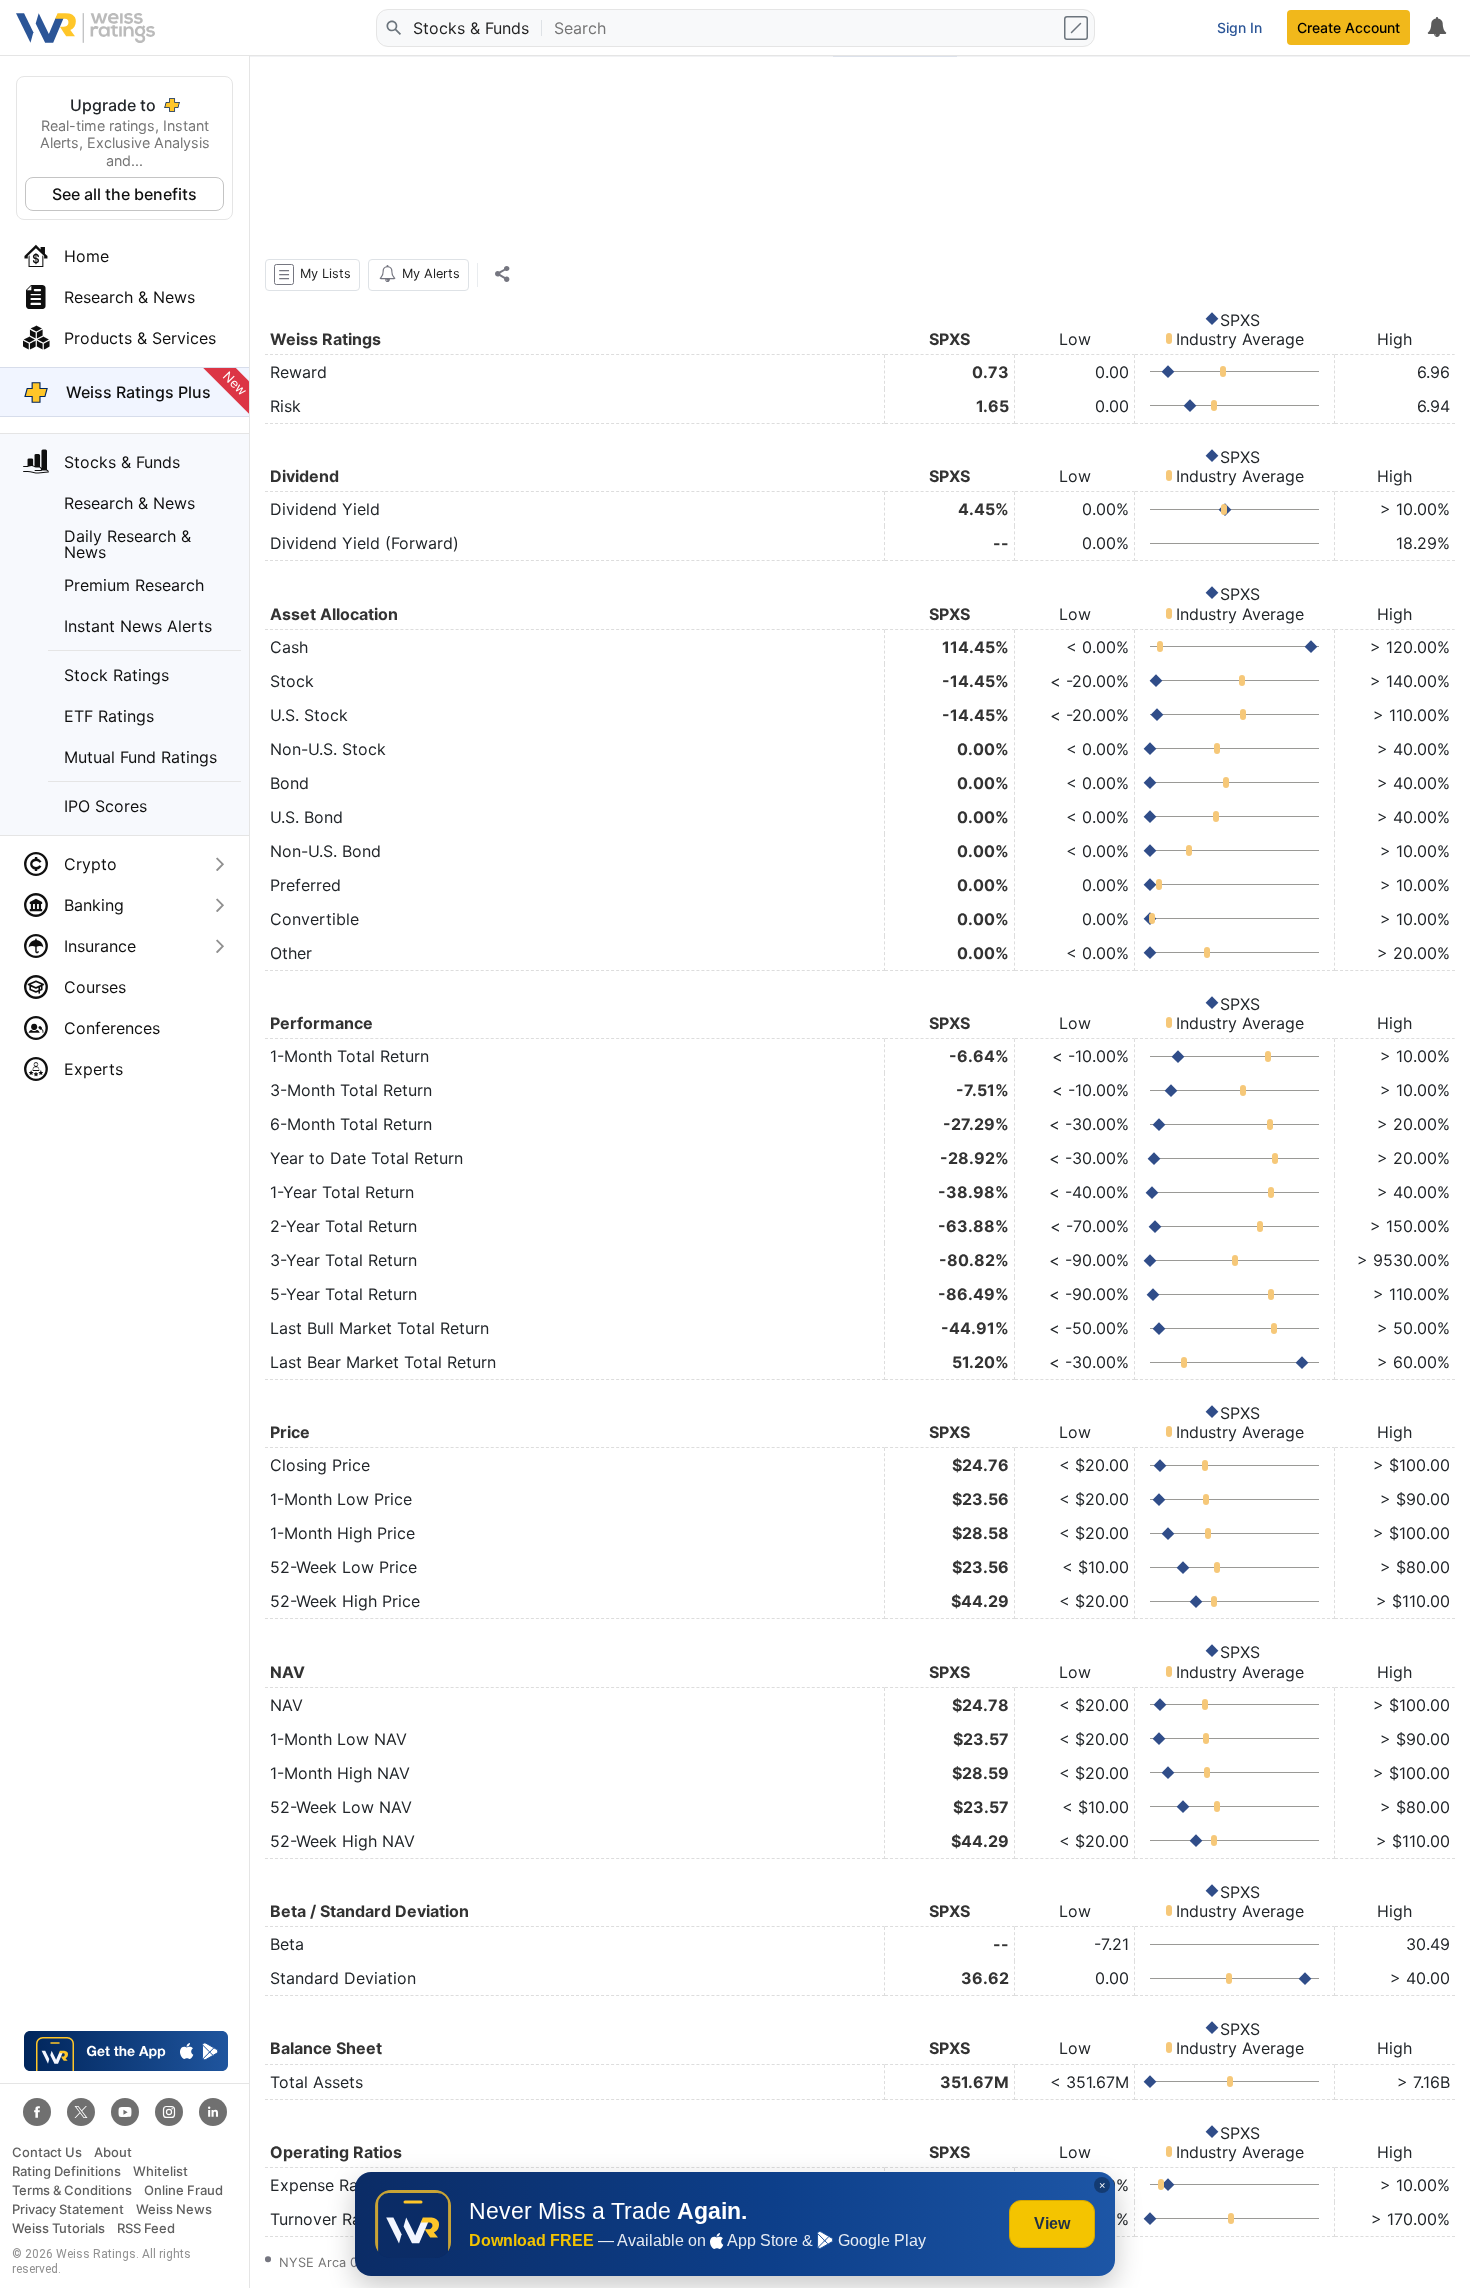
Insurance (100, 946)
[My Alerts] (1436, 28)
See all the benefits (124, 194)
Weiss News (174, 2209)
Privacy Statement (68, 2209)
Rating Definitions (66, 2171)
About (113, 2152)
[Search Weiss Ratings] (393, 28)
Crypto (90, 864)
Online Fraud (183, 2190)
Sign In (1239, 27)
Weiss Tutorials (58, 2228)
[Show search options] (1078, 28)
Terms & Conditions (72, 2190)
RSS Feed (146, 2228)
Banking (94, 905)
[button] (312, 275)
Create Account (1348, 27)
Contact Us (47, 2152)
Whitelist (160, 2171)
